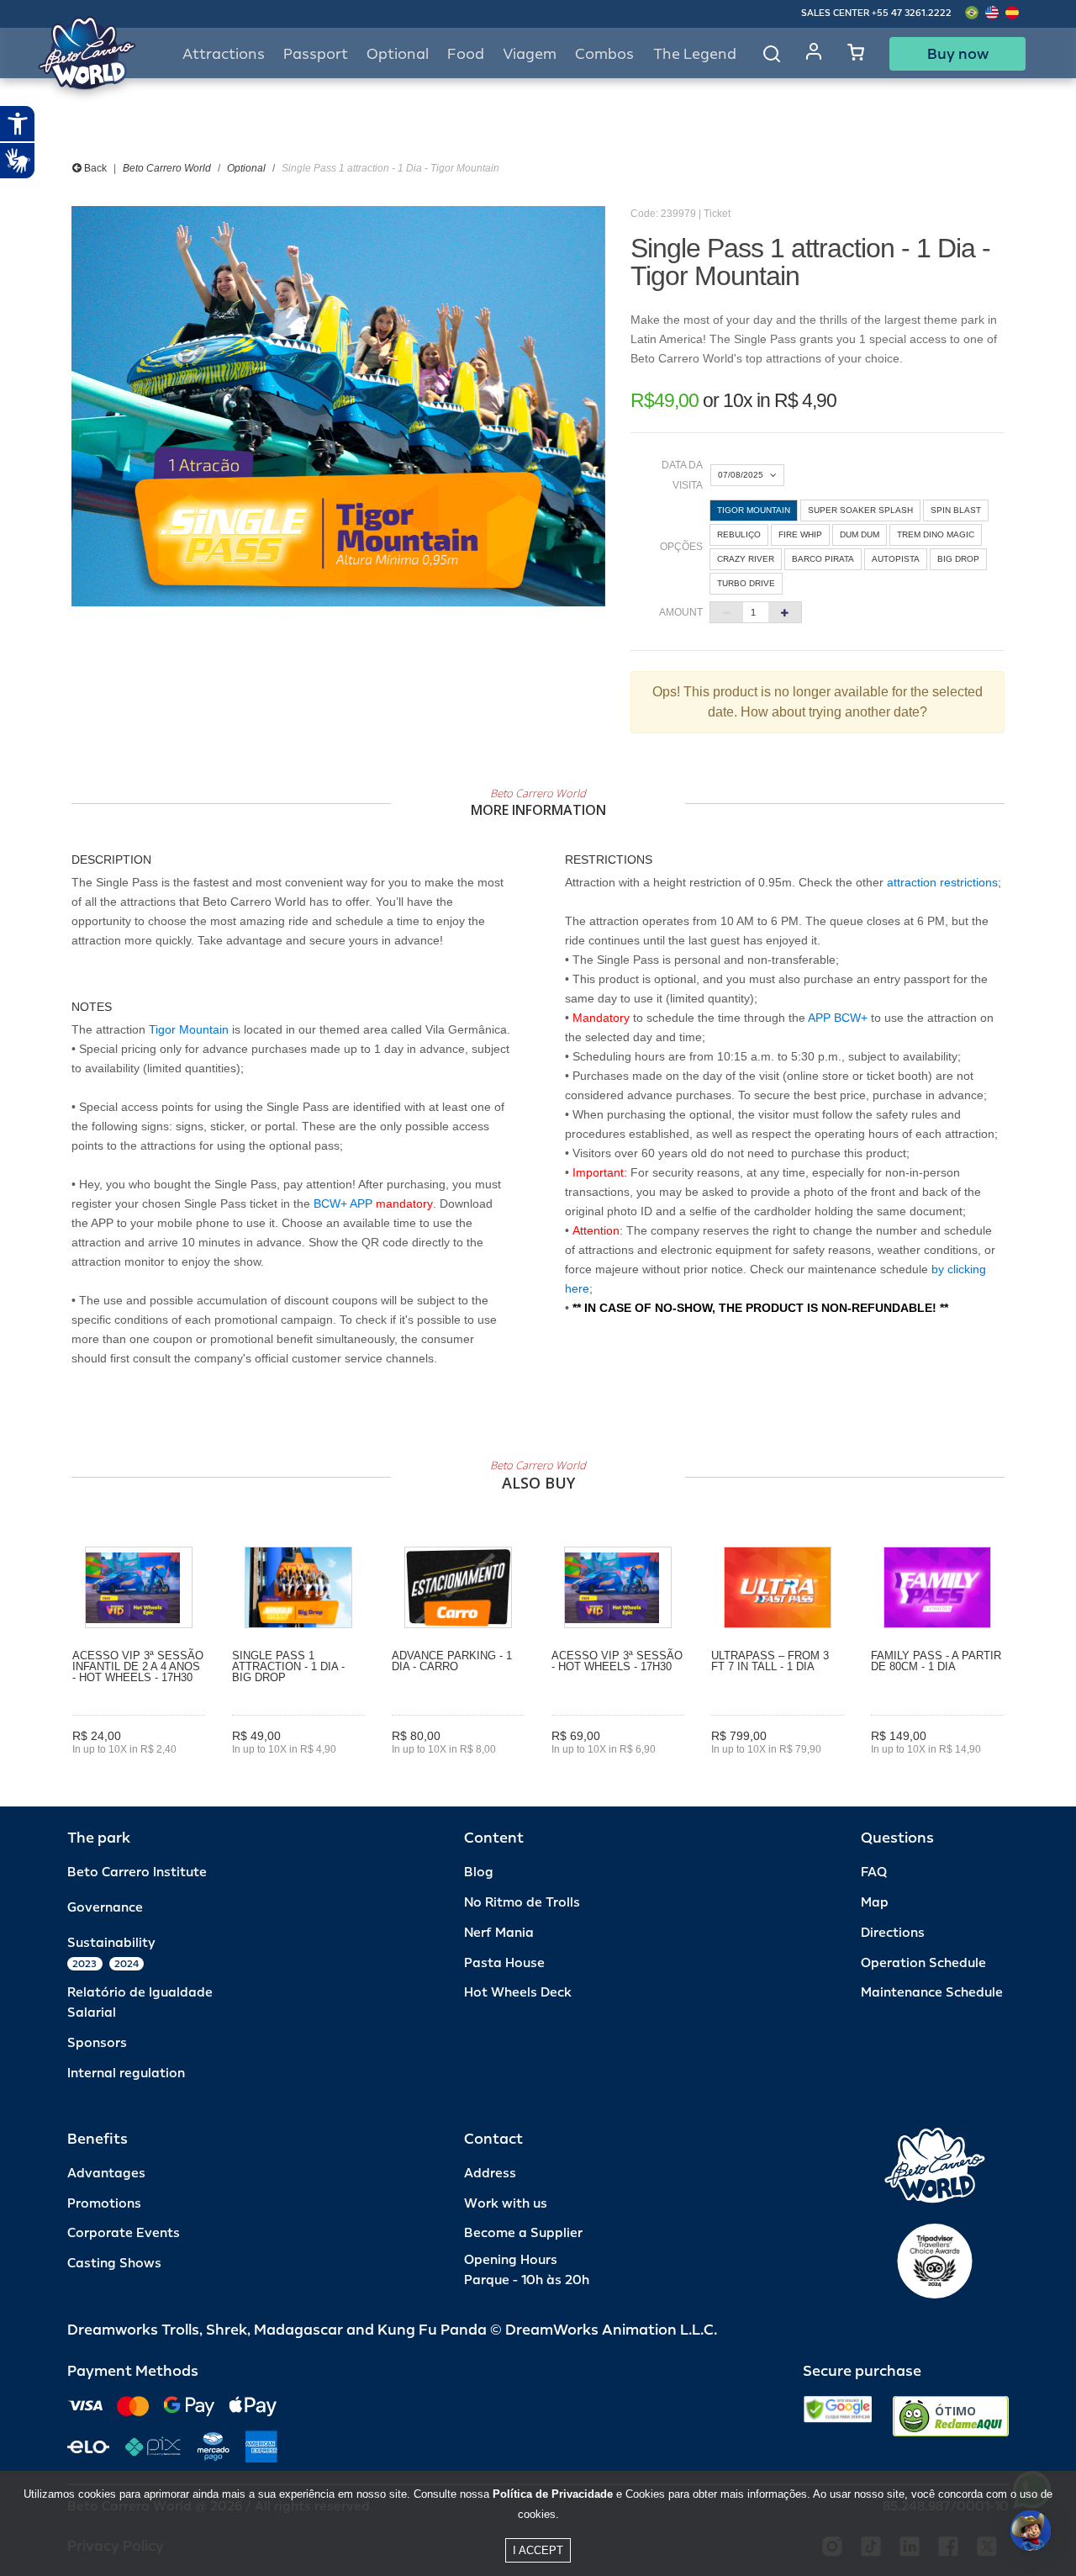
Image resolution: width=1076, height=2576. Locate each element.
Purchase (139, 1773)
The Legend (695, 54)
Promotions (104, 2204)
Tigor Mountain (189, 1029)
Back (94, 168)
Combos (604, 54)
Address (490, 2174)
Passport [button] (316, 54)
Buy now (958, 54)
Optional (246, 168)
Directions (893, 1933)
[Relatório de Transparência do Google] (838, 2416)
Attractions (224, 54)
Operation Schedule (923, 1963)
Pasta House (504, 1963)
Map (875, 1903)
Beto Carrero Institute (137, 1872)
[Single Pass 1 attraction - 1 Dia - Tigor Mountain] (338, 406)
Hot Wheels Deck (518, 1993)
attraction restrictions (942, 882)
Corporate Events (124, 2233)
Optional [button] (398, 54)
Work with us (506, 2204)
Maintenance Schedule (932, 1993)
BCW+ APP (343, 1203)
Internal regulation (126, 2073)
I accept (538, 2550)
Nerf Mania (499, 1933)
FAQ (874, 1872)
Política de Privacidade (553, 2494)
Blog (479, 1872)
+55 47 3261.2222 (912, 13)
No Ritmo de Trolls (522, 1903)
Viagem (530, 54)
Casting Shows (114, 2264)
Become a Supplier (523, 2233)
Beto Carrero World (167, 168)
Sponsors (97, 2043)
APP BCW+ (838, 1018)
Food (466, 54)
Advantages (106, 2174)
